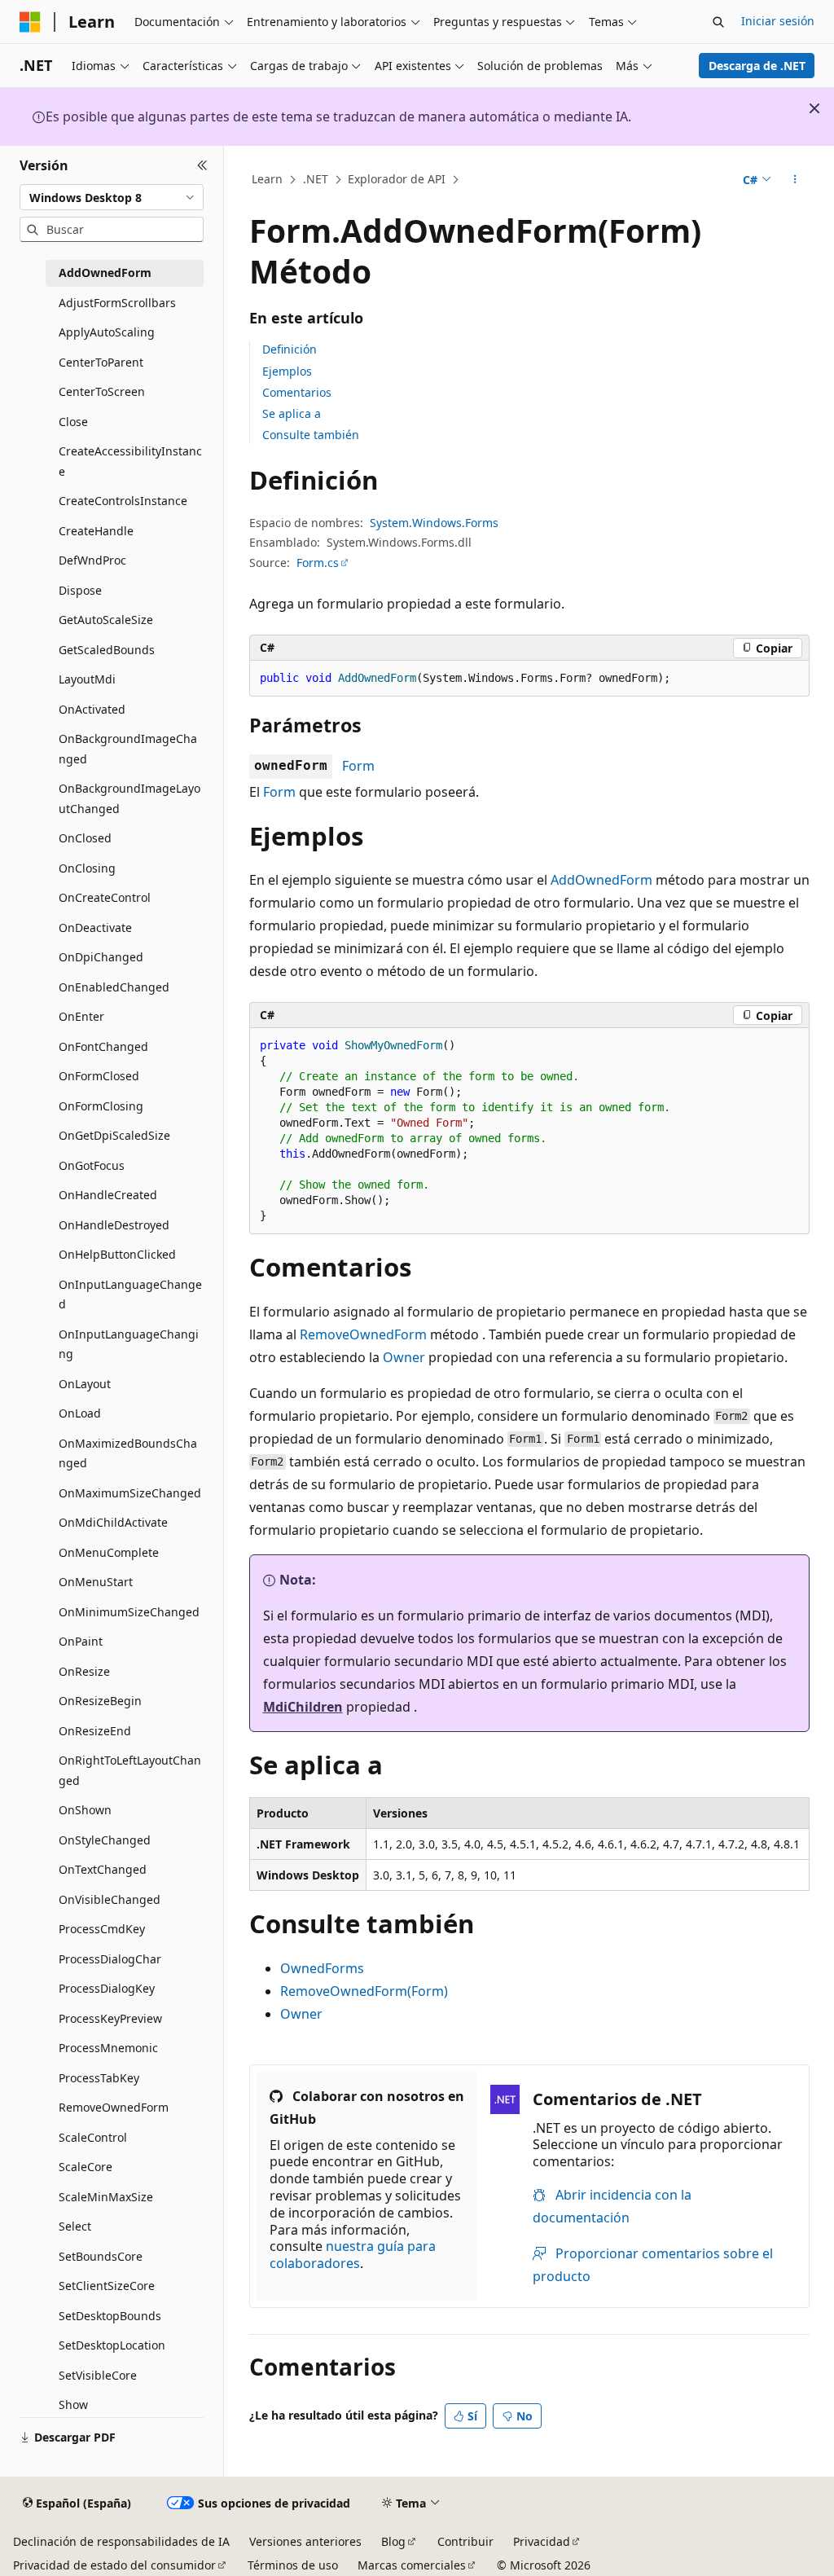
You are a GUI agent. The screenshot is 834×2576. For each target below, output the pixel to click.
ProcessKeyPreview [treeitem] (110, 2018)
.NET (316, 179)
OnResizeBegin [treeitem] (100, 1701)
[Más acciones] (794, 180)
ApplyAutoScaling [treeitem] (107, 332)
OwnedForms (322, 1968)
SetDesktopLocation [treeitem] (112, 2345)
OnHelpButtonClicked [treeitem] (117, 1254)
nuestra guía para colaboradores (353, 2255)
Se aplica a (292, 413)
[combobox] (112, 197)
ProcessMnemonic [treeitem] (108, 2048)
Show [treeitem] (73, 2405)
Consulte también (311, 435)
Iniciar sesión (778, 21)
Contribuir (465, 2541)
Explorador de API (397, 179)
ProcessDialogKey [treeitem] (107, 1988)
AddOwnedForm (601, 880)
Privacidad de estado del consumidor (114, 2565)
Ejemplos (287, 371)
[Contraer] (202, 165)
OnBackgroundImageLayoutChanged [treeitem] (129, 798)
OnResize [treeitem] (84, 1671)
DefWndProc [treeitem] (92, 560)
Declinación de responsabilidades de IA (121, 2541)
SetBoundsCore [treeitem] (101, 2256)
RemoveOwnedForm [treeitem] (114, 2107)
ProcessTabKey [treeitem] (99, 2078)
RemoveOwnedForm (363, 1334)
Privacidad (542, 2541)
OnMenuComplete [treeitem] (109, 1552)
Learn (267, 179)
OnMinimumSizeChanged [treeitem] (129, 1612)
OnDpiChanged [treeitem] (101, 957)
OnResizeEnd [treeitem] (95, 1731)
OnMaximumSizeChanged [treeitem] (130, 1493)
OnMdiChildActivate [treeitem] (113, 1522)
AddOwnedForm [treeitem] (105, 273)
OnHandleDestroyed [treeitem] (114, 1225)
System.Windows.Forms (434, 523)
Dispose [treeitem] (80, 590)
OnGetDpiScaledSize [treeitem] (114, 1135)
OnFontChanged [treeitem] (103, 1046)
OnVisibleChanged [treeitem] (110, 1899)
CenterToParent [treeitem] (101, 362)
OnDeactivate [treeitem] (95, 928)
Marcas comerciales (412, 2565)
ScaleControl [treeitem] (93, 2137)
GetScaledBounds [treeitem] (107, 650)
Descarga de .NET (757, 66)
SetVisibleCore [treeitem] (98, 2375)
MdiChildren (303, 1707)
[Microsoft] (30, 22)
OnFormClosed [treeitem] (99, 1076)
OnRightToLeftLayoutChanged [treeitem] (130, 1770)
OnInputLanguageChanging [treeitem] (129, 1344)
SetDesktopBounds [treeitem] (110, 2316)
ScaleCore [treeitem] (86, 2167)
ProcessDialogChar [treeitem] (110, 1959)
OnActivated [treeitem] (92, 709)
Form (358, 766)
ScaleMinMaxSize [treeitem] (106, 2197)
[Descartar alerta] (814, 108)
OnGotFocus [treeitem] (92, 1165)
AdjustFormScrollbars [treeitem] (117, 303)
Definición (290, 349)
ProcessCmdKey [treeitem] (102, 1929)
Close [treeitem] (73, 422)
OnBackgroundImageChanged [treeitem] (128, 749)
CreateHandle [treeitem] (96, 531)
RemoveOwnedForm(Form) (364, 1991)
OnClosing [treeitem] (87, 868)
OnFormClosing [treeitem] (101, 1106)
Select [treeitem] (75, 2226)
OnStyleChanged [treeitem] (105, 1840)
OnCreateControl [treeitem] (105, 897)
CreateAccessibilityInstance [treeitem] (130, 461)
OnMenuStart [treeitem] (96, 1582)
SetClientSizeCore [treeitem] (107, 2286)
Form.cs (318, 563)
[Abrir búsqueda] (718, 22)
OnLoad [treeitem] (80, 1413)
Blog (393, 2541)
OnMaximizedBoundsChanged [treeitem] (128, 1453)
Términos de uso (293, 2565)
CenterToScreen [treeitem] (102, 391)
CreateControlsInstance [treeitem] (123, 501)
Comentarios (297, 392)
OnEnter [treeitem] (81, 1016)
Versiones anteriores (305, 2541)
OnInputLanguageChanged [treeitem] (130, 1295)
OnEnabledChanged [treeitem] (114, 987)
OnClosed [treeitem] (85, 838)
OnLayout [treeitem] (85, 1384)
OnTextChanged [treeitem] (103, 1869)
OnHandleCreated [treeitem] (108, 1195)
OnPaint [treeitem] (81, 1641)
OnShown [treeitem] (85, 1810)
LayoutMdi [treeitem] (87, 679)
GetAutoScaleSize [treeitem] (106, 620)
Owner (404, 1357)
